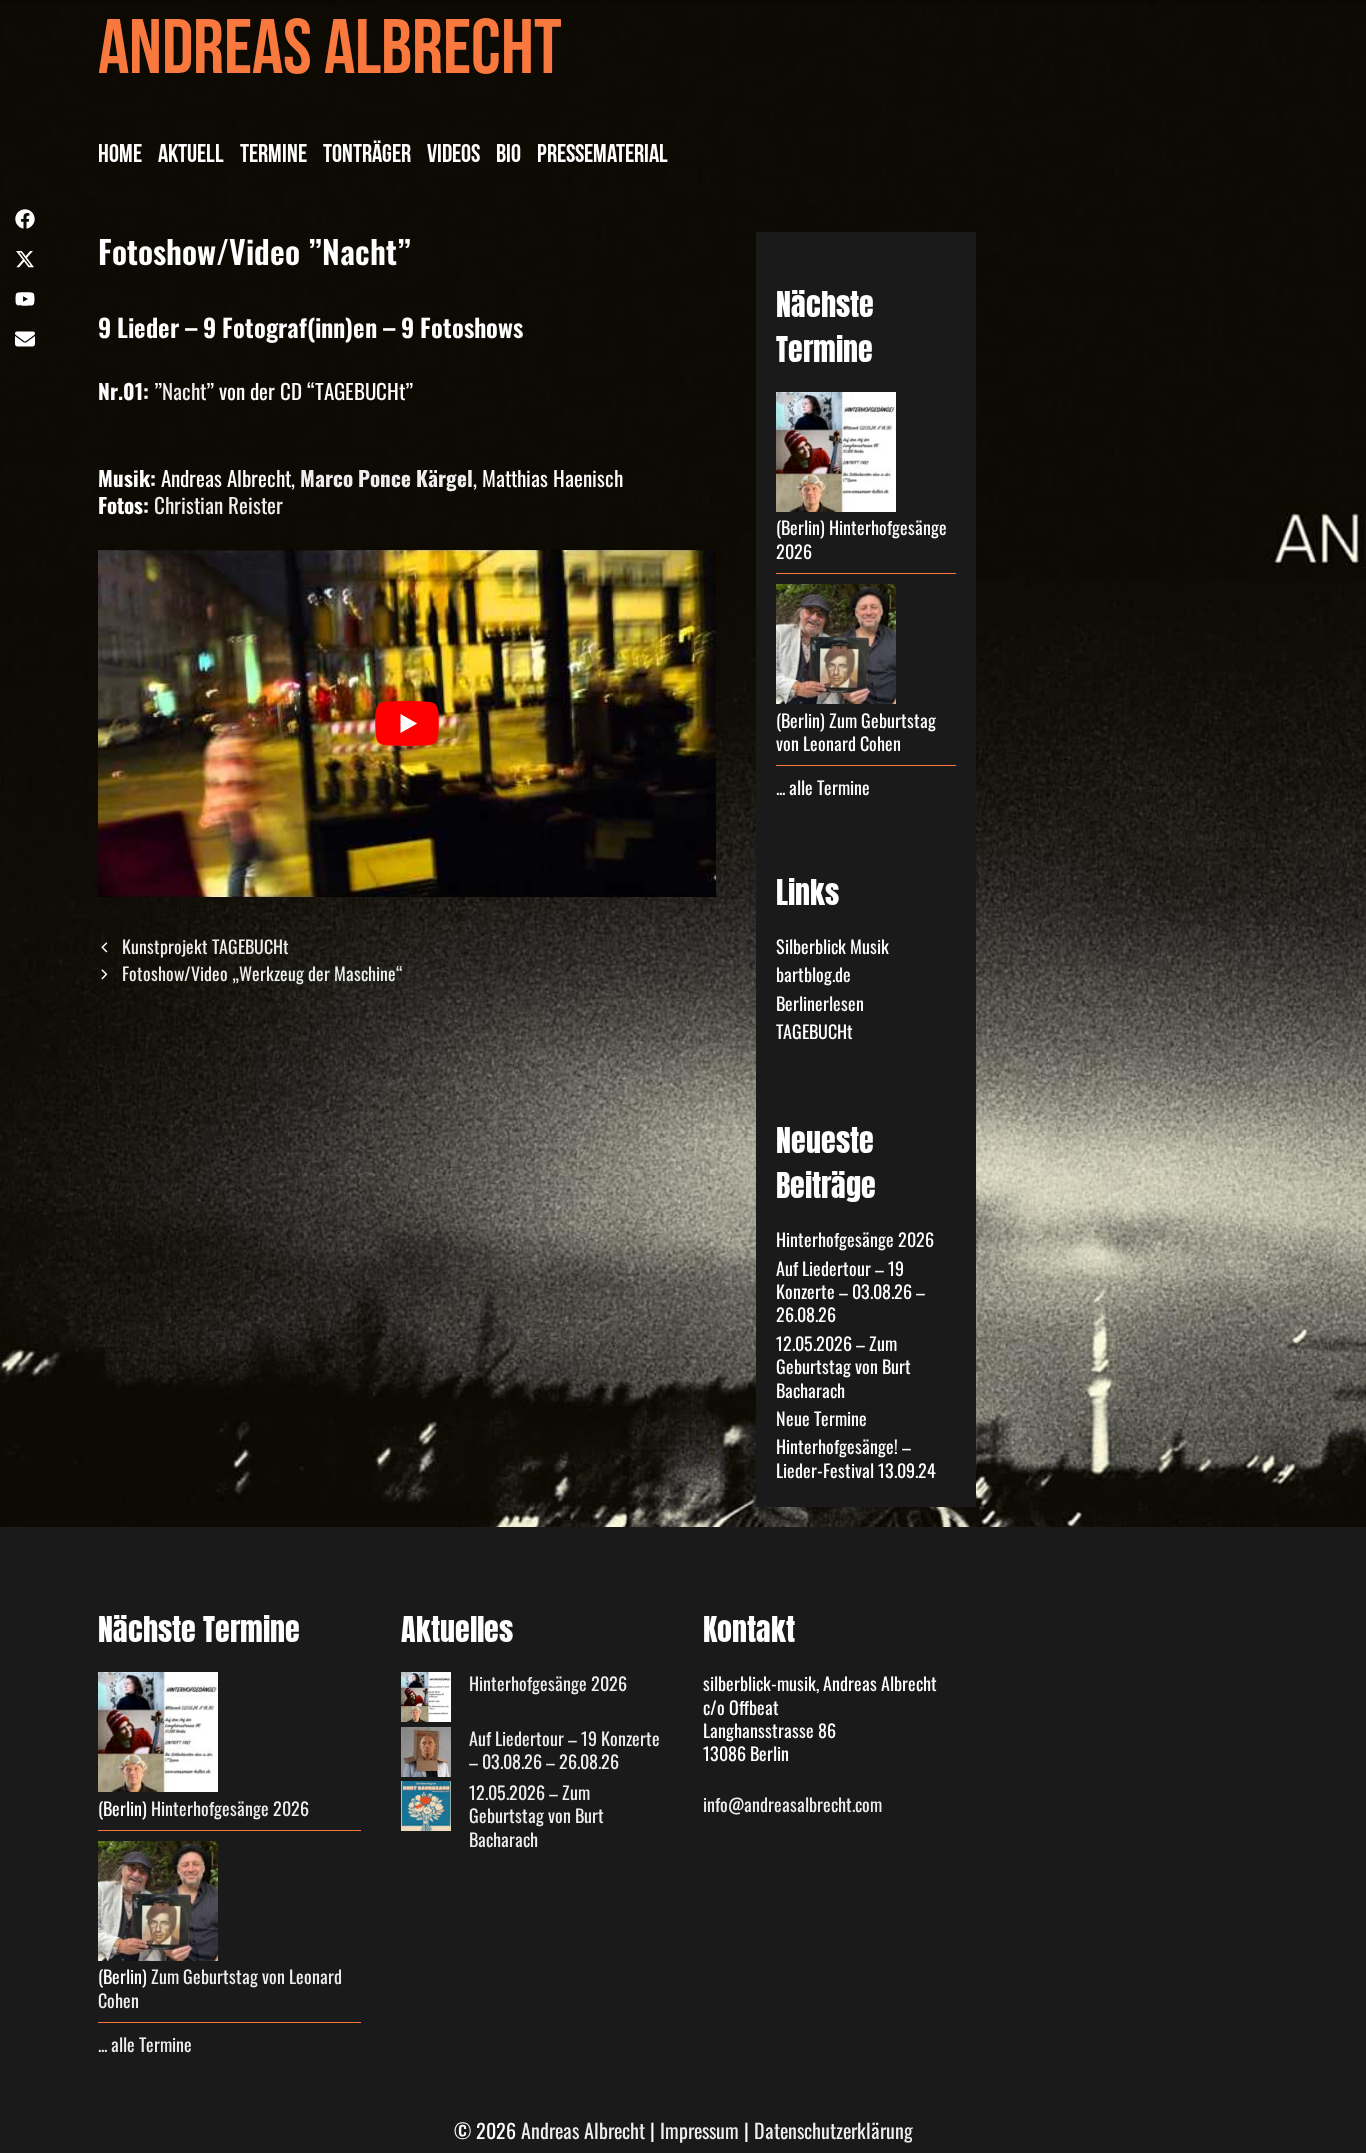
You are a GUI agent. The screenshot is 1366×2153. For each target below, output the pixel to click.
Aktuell (191, 157)
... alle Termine (823, 787)
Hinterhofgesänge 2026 (861, 538)
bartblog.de (813, 974)
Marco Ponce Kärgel (386, 477)
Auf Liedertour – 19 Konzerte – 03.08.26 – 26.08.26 (850, 1291)
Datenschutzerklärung (833, 2130)
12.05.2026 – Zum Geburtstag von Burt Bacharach (843, 1366)
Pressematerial (602, 157)
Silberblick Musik (832, 946)
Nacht (184, 390)
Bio (508, 157)
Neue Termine (821, 1418)
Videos (453, 157)
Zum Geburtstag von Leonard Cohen (856, 731)
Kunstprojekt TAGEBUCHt (205, 946)
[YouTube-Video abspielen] (407, 724)
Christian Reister (218, 504)
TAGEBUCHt (814, 1031)
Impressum (699, 2130)
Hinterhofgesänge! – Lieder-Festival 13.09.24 (856, 1457)
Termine (273, 157)
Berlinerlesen (820, 1003)
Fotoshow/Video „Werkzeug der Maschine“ (262, 973)
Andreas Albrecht (330, 57)
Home (120, 157)
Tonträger (367, 157)
